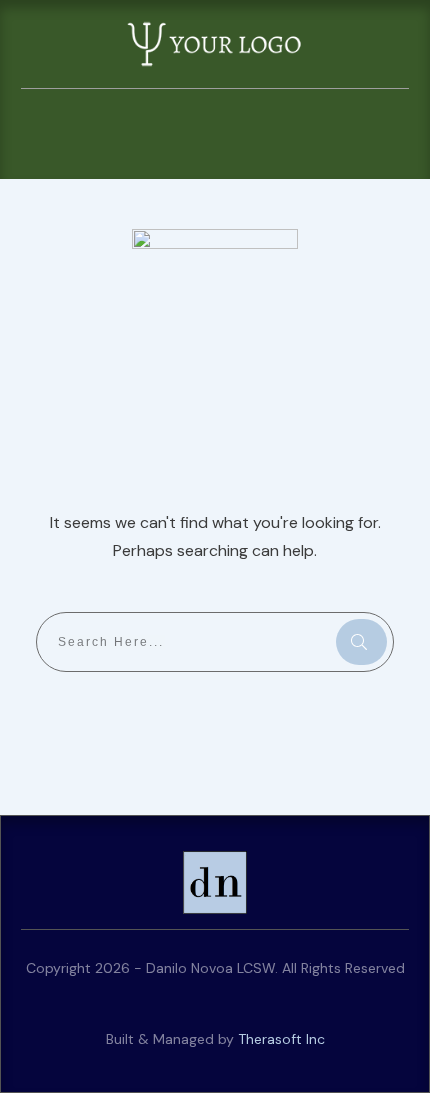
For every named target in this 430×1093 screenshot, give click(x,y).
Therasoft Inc (281, 1039)
